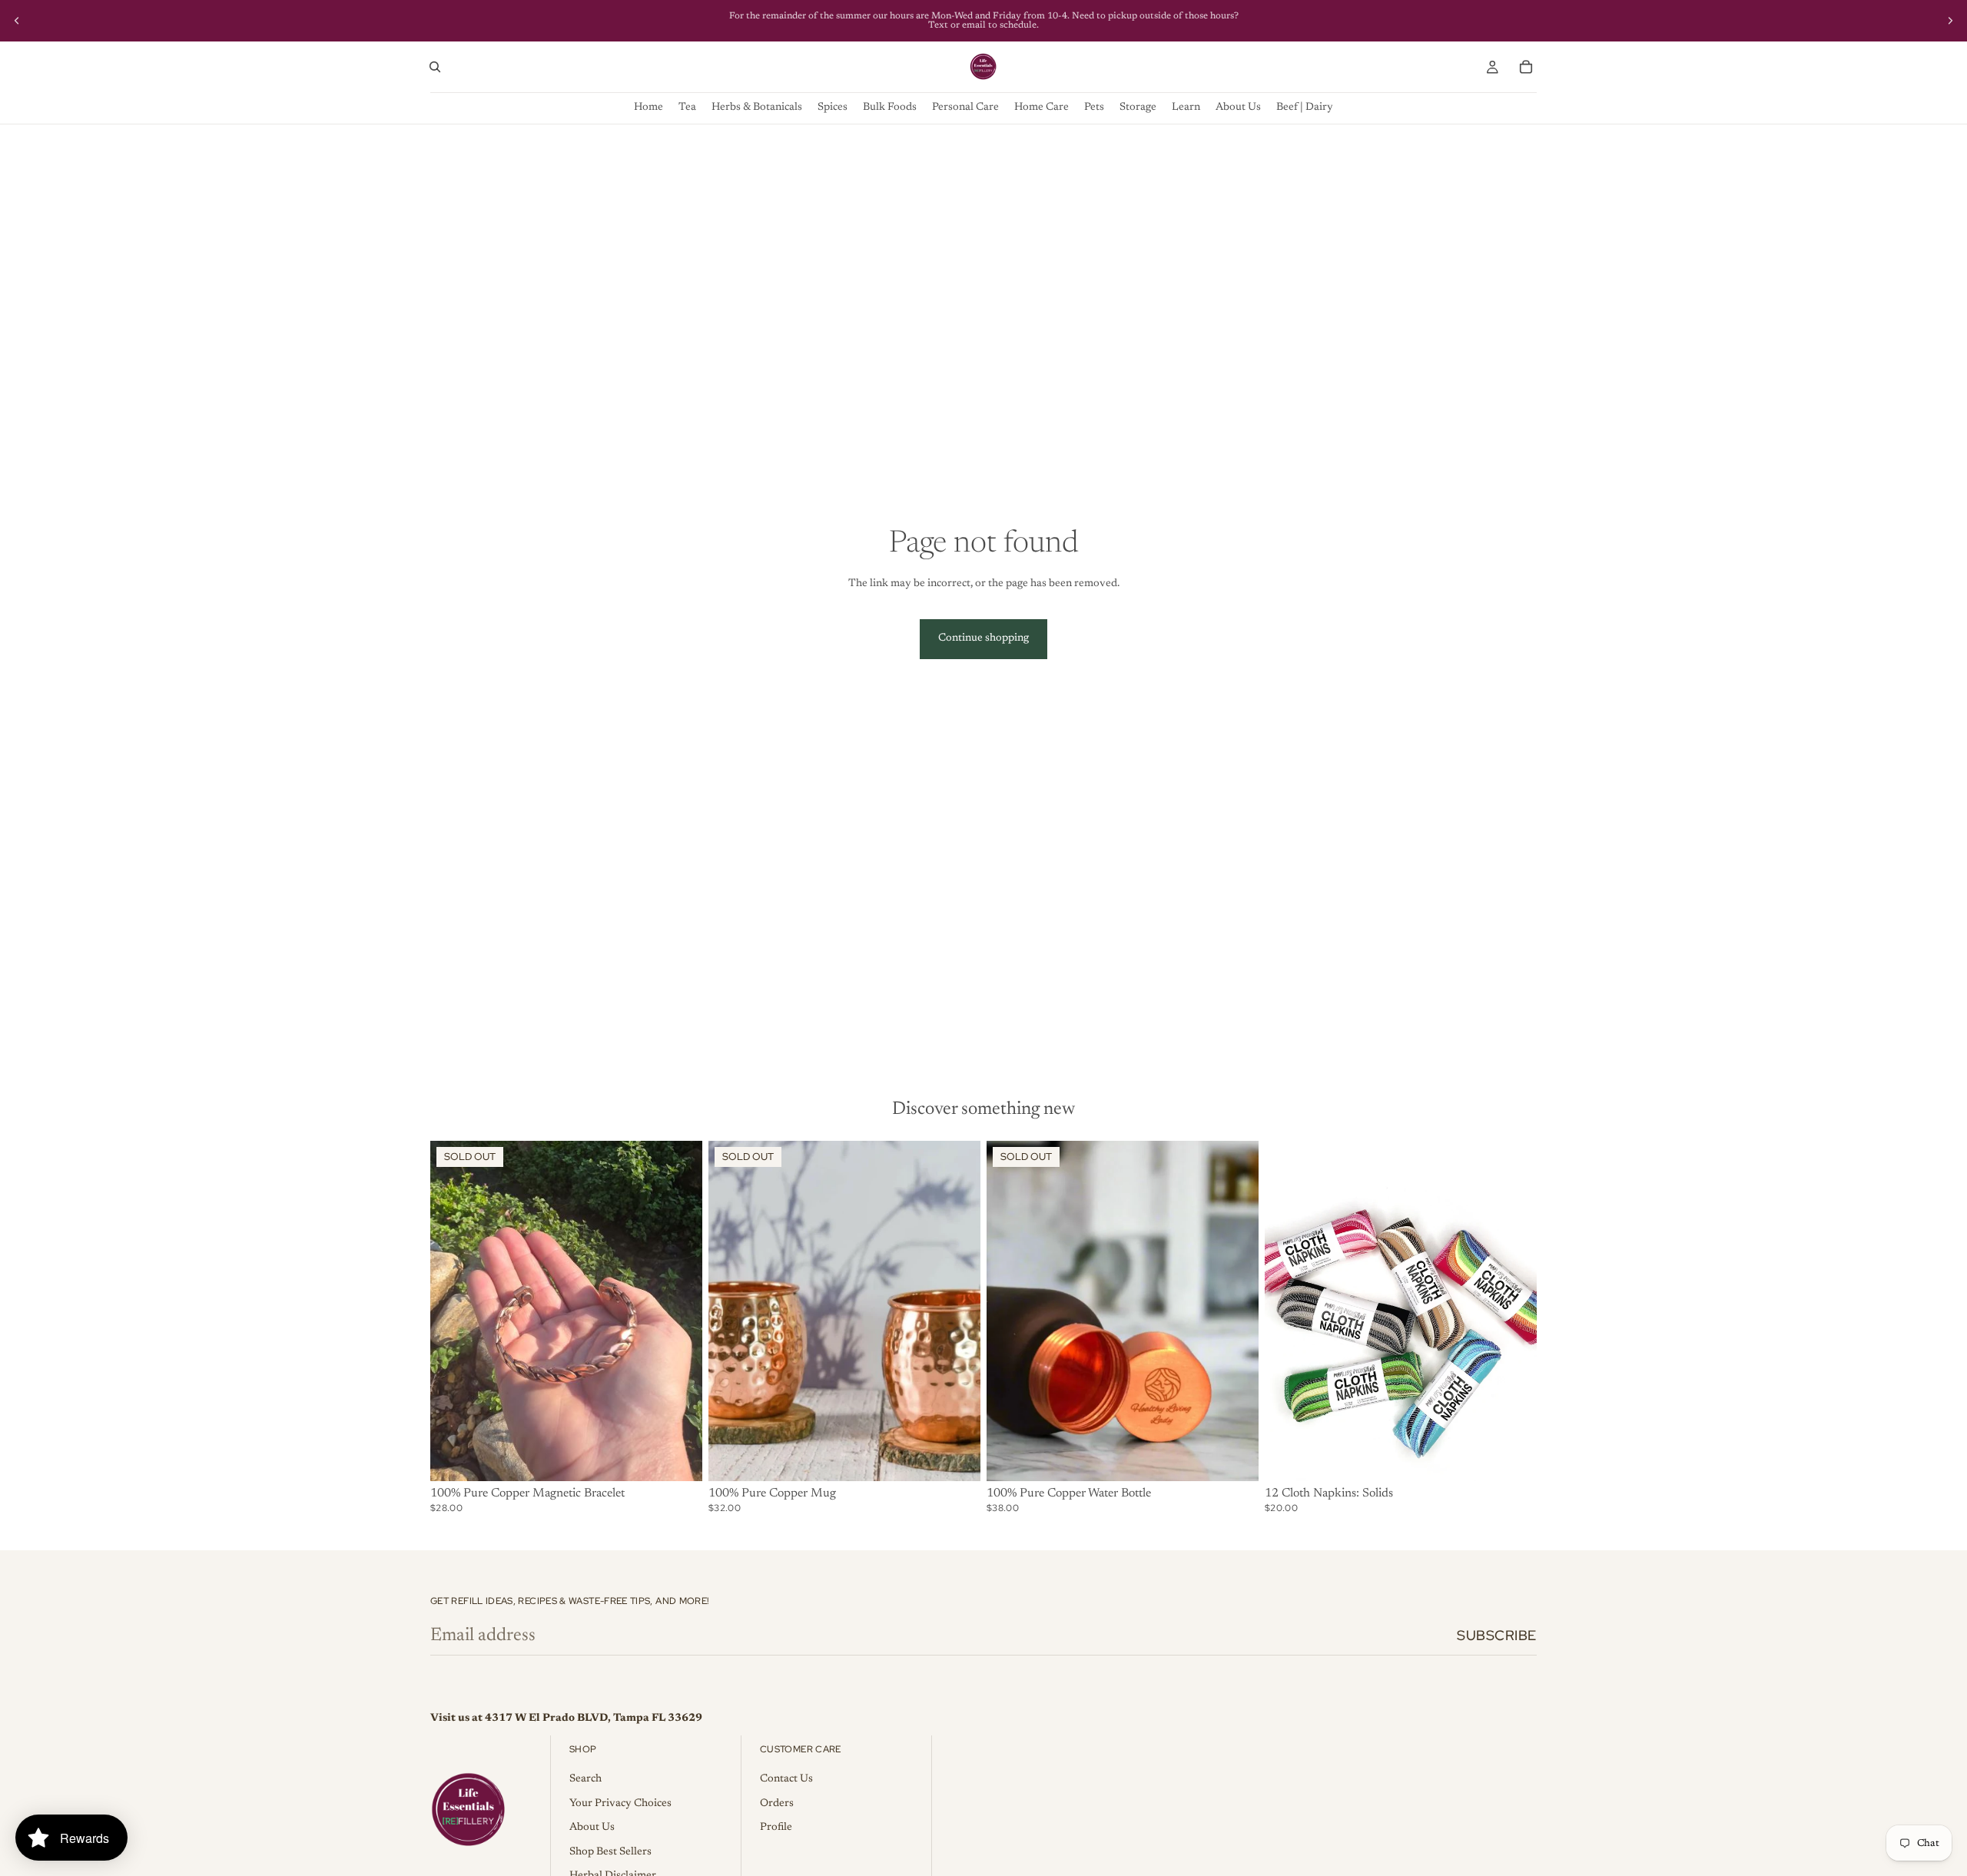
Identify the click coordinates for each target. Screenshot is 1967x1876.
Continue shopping (983, 638)
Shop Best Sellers (610, 1852)
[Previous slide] (17, 21)
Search (585, 1779)
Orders (777, 1804)
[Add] (1513, 1457)
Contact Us (786, 1779)
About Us (592, 1828)
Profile (776, 1828)
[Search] (435, 67)
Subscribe (1497, 1635)
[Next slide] (1950, 21)
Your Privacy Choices (620, 1804)
